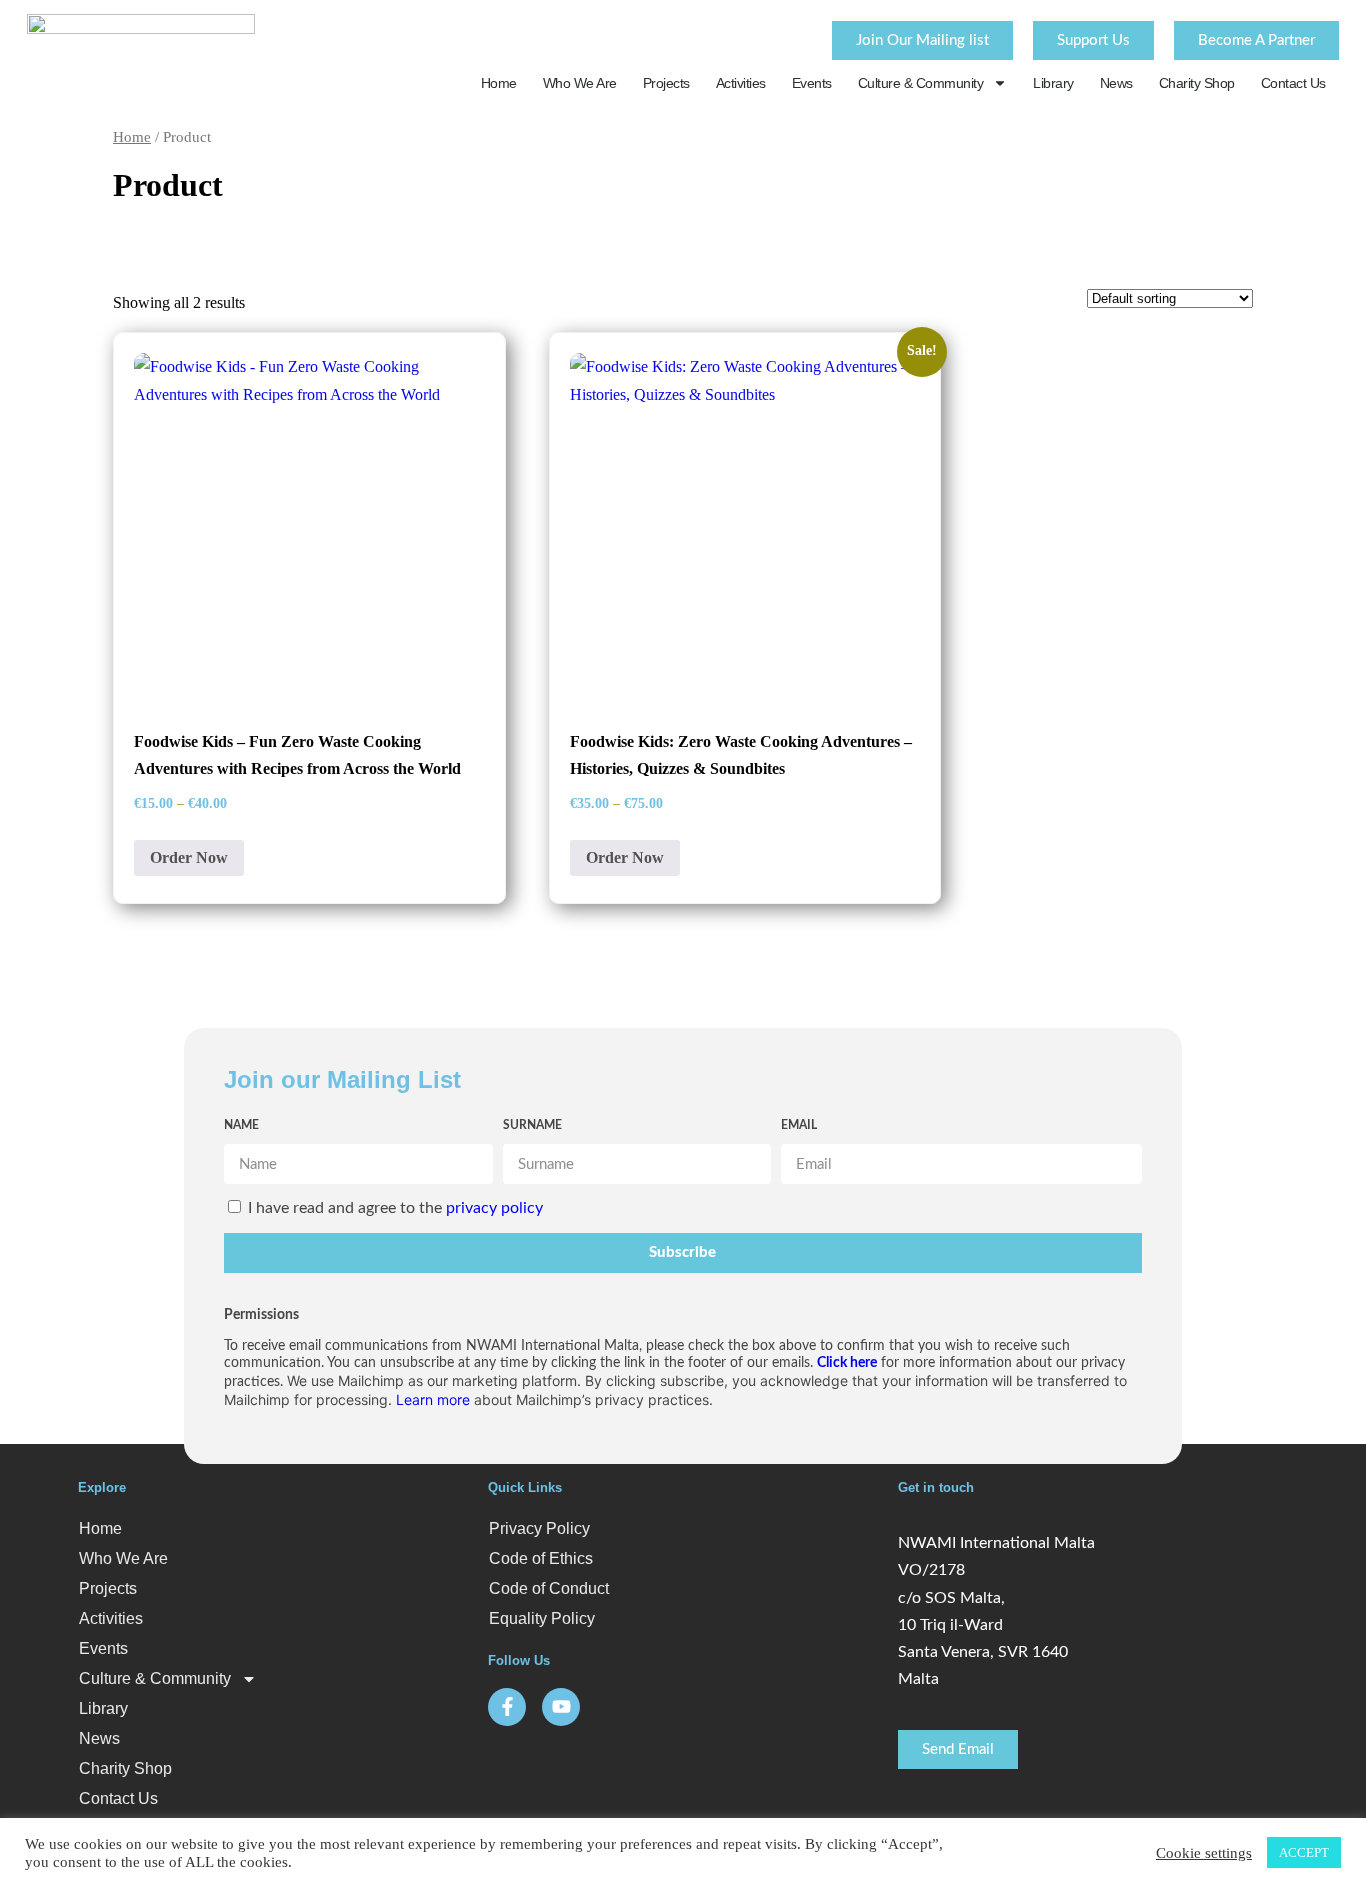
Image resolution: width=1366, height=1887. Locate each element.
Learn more (433, 1399)
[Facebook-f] (507, 1707)
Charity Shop (1197, 83)
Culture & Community (921, 83)
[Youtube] (561, 1707)
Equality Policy (542, 1618)
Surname (532, 1125)
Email (799, 1125)
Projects (666, 83)
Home (499, 83)
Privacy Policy (539, 1528)
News (1116, 83)
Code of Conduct (549, 1588)
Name (241, 1125)
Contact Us (1293, 83)
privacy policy (494, 1208)
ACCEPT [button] (1304, 1852)
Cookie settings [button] (1204, 1853)
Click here (847, 1363)
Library (1053, 83)
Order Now (189, 857)
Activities (741, 83)
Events (812, 83)
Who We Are (580, 83)
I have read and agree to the (395, 1208)
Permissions (261, 1315)
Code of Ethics (541, 1558)
